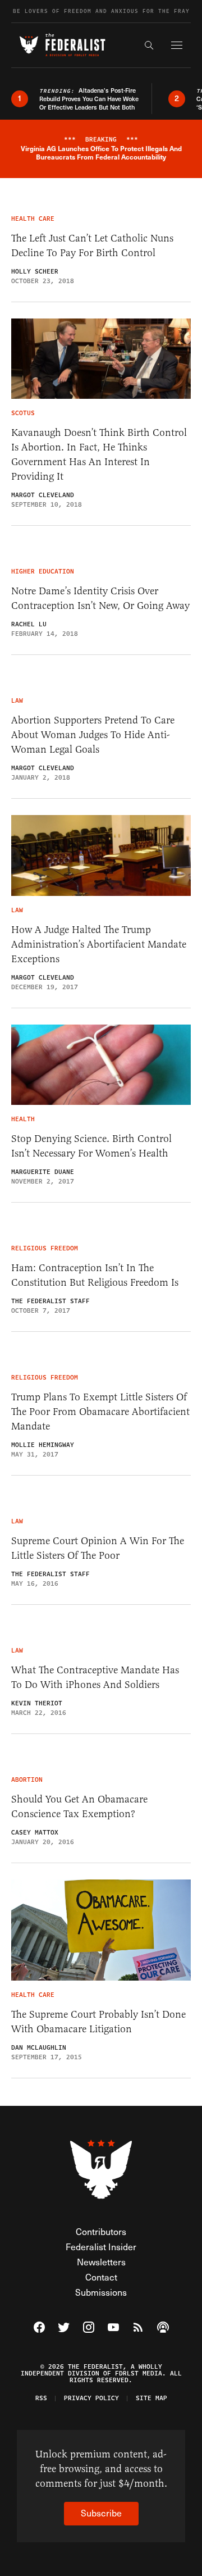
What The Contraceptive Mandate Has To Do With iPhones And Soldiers (95, 1677)
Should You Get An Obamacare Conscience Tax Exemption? (79, 1806)
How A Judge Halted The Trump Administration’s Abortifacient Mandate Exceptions (99, 944)
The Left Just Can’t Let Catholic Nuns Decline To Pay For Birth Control (92, 245)
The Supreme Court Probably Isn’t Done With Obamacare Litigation (98, 2022)
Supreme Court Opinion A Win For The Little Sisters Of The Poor (98, 1548)
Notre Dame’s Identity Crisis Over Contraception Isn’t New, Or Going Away (100, 598)
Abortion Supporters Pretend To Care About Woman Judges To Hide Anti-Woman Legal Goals (93, 735)
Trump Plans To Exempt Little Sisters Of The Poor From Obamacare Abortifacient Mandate (100, 1412)
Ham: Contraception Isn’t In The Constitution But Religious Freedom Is (95, 1275)
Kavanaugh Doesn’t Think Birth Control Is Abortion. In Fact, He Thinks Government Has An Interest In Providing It (99, 454)
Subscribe (101, 2513)
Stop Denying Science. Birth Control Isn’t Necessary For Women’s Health (91, 1146)
